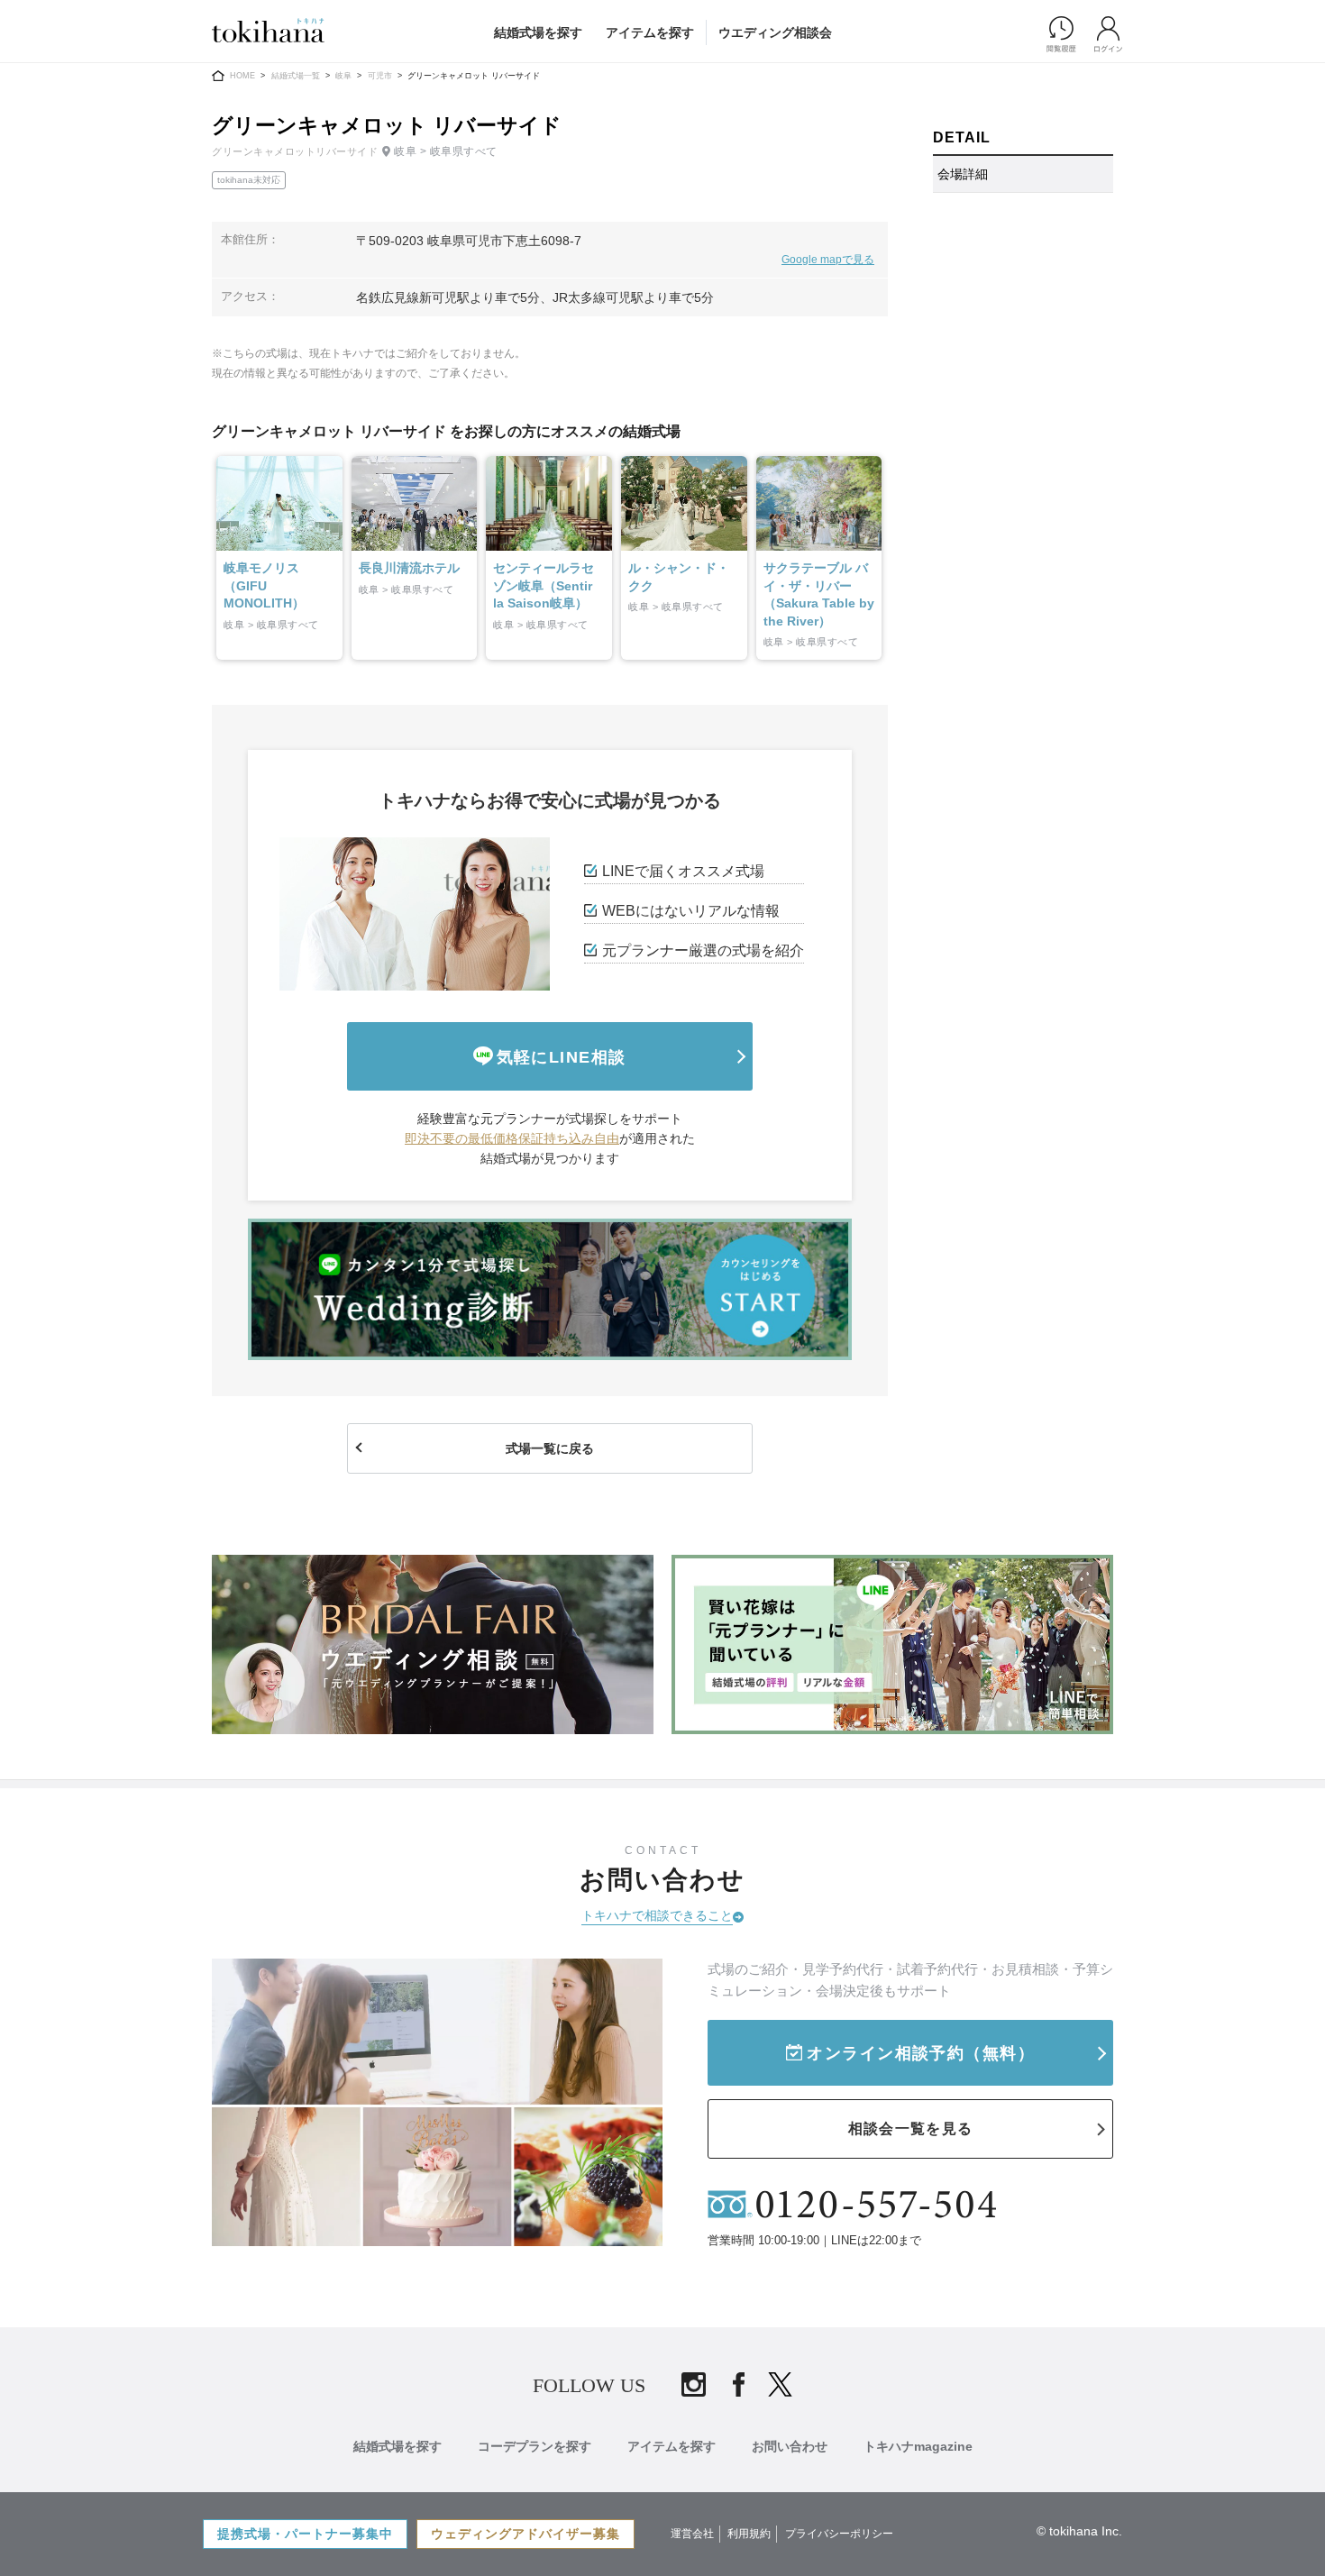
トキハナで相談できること (657, 1915)
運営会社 (692, 2534)
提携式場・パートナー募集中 (305, 2534)
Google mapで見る (828, 260)
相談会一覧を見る (910, 2128)
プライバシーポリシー (839, 2534)
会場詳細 (963, 174)
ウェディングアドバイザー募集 (525, 2534)
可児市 (380, 76)
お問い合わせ (790, 2446)
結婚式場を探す (538, 32)
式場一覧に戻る (550, 1448)
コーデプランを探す (535, 2446)
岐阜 (343, 76)
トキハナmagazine (918, 2446)
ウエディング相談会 (775, 32)
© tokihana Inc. (1079, 2531)
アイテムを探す (650, 32)
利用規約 (749, 2534)
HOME (242, 76)
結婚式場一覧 (296, 76)
